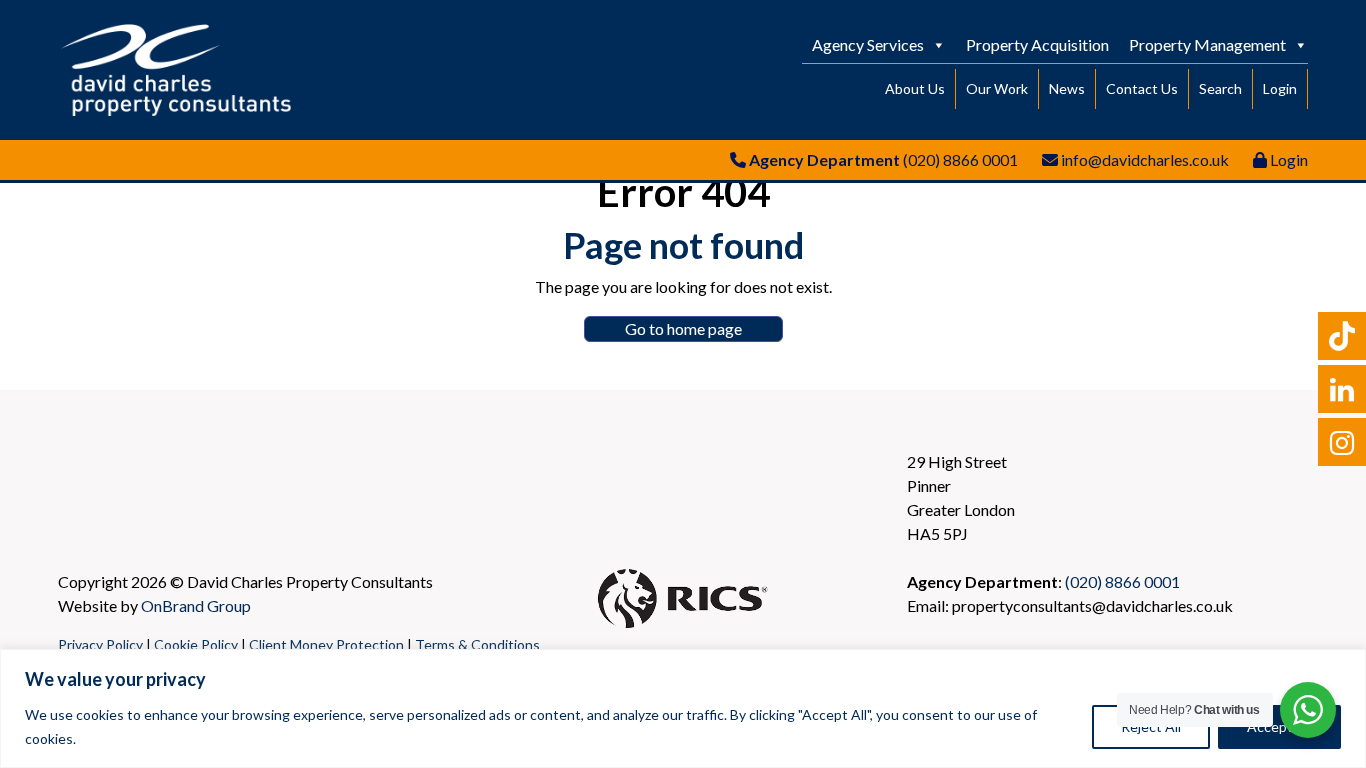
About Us (915, 88)
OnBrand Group (196, 605)
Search (1220, 88)
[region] (683, 708)
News (1067, 88)
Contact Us (1142, 88)
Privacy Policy (100, 644)
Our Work (997, 88)
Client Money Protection (326, 644)
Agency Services (868, 44)
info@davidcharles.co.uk (1145, 159)
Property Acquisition (1037, 44)
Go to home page (683, 328)
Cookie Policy (196, 644)
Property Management (1207, 44)
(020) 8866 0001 (960, 159)
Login (1280, 88)
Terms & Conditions (477, 644)
